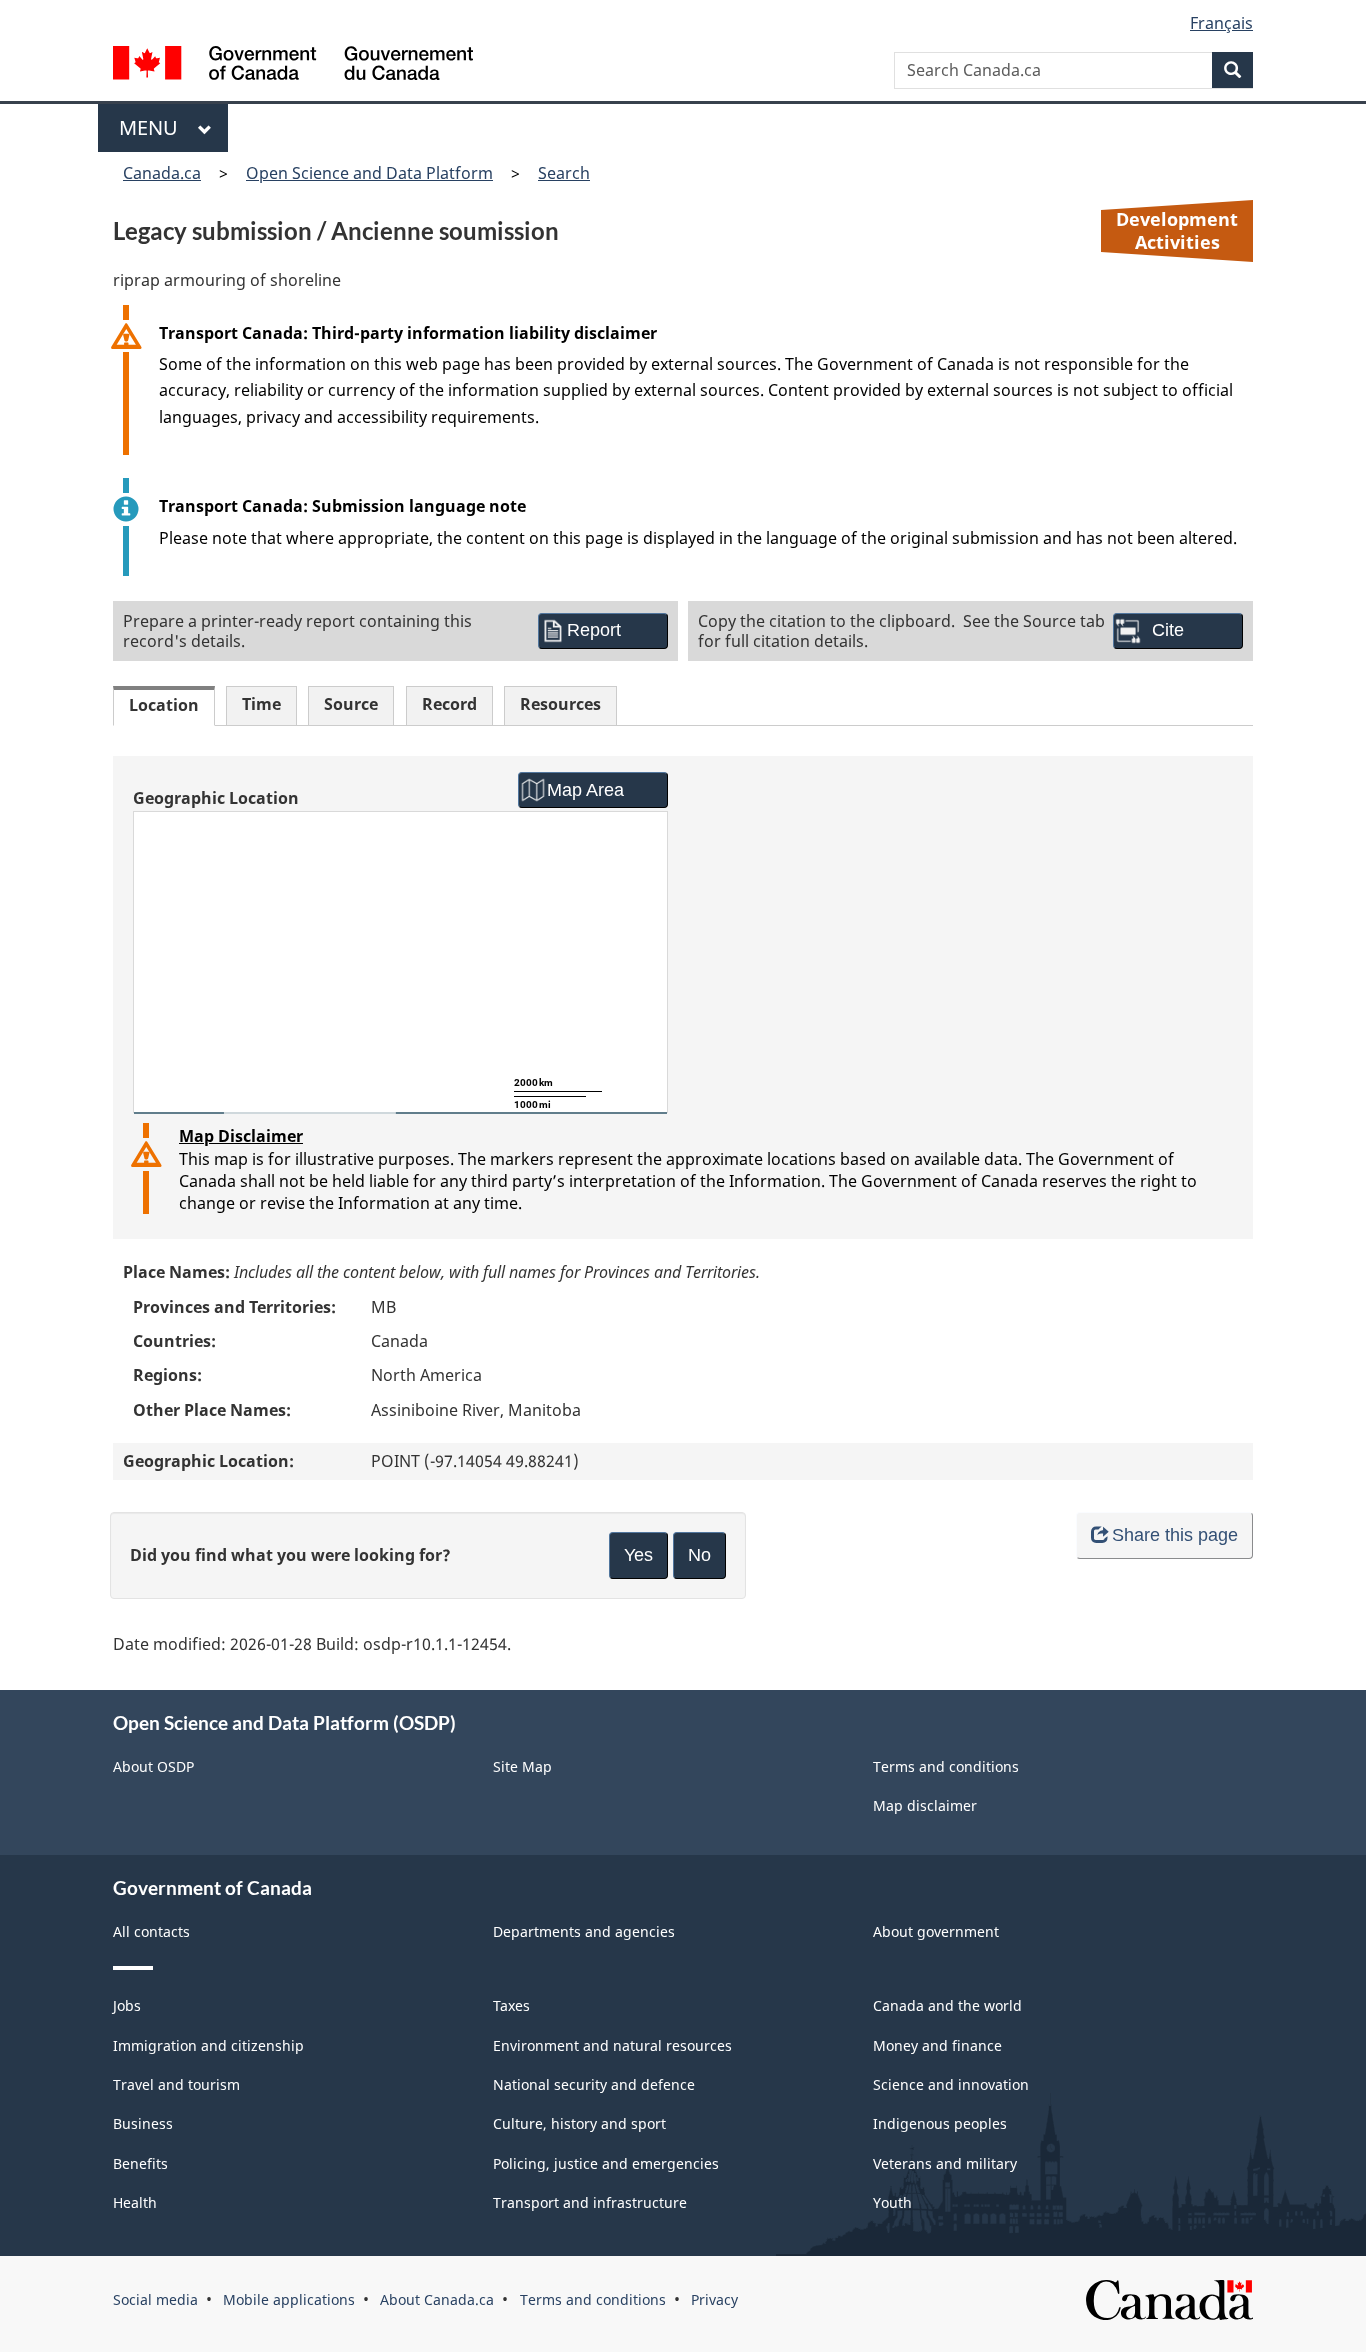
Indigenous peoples (940, 2123)
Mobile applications (289, 2299)
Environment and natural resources (612, 2045)
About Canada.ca (437, 2299)
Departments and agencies (584, 1931)
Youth (892, 2202)
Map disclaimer (925, 1805)
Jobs (127, 2005)
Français (1221, 23)
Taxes (511, 2005)
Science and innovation (951, 2084)
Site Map (522, 1766)
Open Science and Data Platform (369, 173)
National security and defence (594, 2084)
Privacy (714, 2299)
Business (143, 2123)
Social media (155, 2299)
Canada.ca (162, 173)
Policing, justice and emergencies (606, 2163)
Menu (153, 127)
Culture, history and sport (579, 2123)
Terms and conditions (946, 1766)
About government (936, 1931)
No (699, 1555)
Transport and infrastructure (590, 2202)
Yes (638, 1555)
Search (564, 173)
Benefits (140, 2163)
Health (135, 2202)
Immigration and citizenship (208, 2045)
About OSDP (153, 1766)
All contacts (151, 1931)
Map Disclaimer (241, 1136)
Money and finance (937, 2045)
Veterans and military (945, 2163)
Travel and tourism (176, 2084)
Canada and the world (947, 2005)
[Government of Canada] (293, 65)
